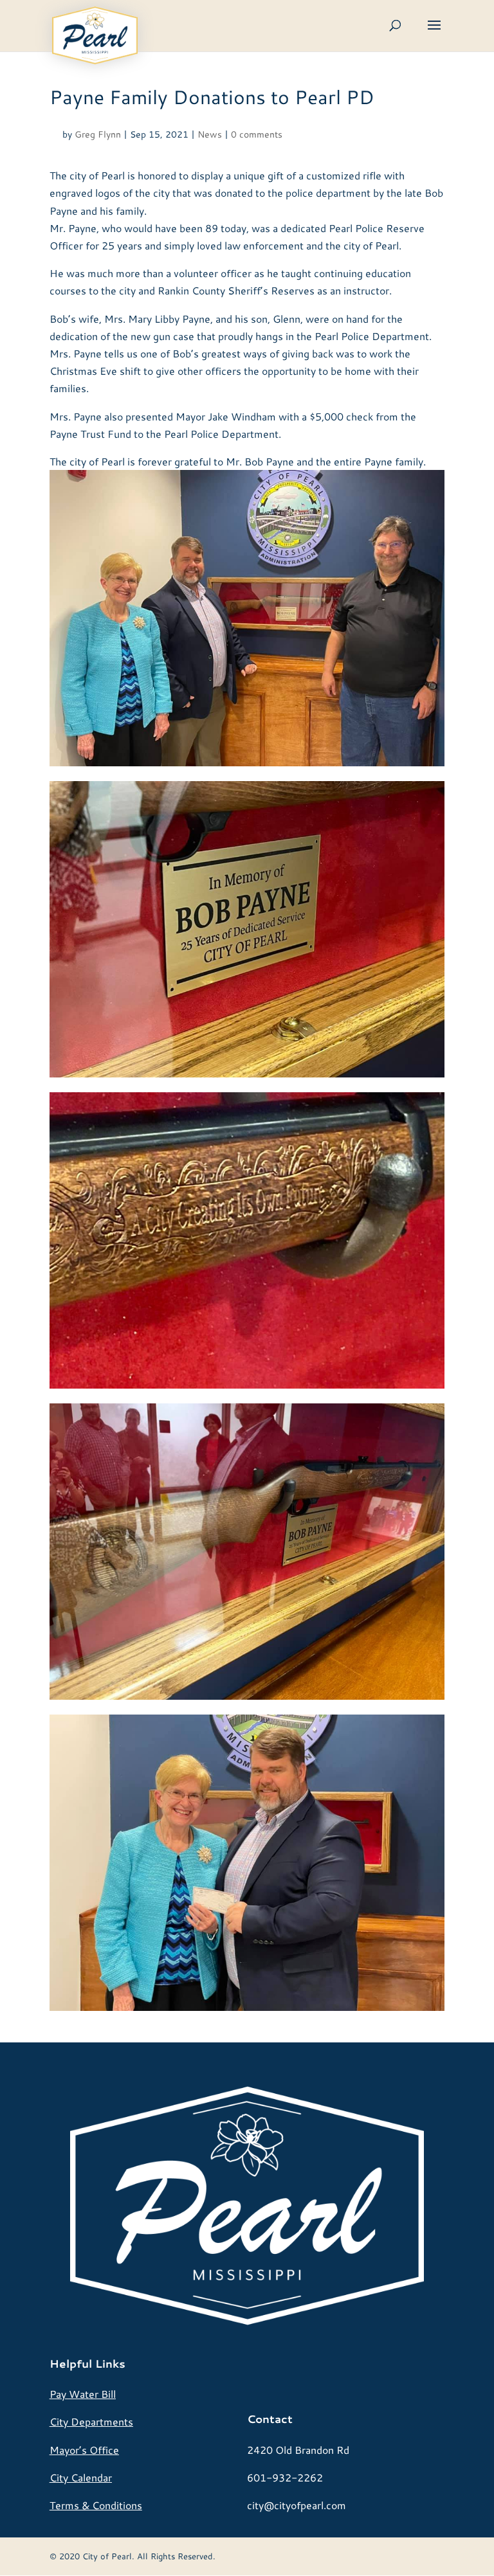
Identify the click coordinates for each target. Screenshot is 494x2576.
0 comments (257, 134)
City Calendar (81, 2477)
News (210, 134)
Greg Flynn (98, 134)
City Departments (91, 2421)
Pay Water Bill (83, 2394)
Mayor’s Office (84, 2450)
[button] (434, 33)
